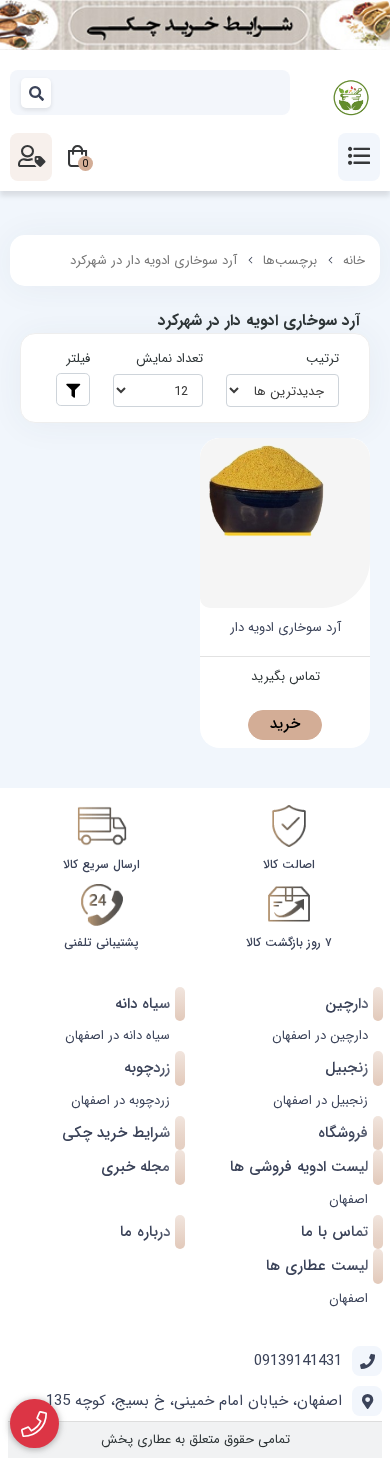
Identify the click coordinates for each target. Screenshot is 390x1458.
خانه (354, 260)
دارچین (346, 1004)
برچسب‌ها (290, 260)
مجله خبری (135, 1167)
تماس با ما (334, 1232)
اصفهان (348, 1199)
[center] (37, 92)
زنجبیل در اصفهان (320, 1100)
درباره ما (145, 1232)
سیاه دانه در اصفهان (117, 1035)
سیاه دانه (142, 1004)
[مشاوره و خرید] (34, 1424)
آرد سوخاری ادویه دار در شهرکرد (153, 260)
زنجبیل (346, 1068)
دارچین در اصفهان (320, 1035)
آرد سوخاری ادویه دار (285, 628)
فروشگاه (343, 1133)
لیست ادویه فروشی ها (299, 1167)
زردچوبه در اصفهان (120, 1100)
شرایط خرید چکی (116, 1133)
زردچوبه (147, 1068)
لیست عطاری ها (317, 1266)
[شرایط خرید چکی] (195, 25)
